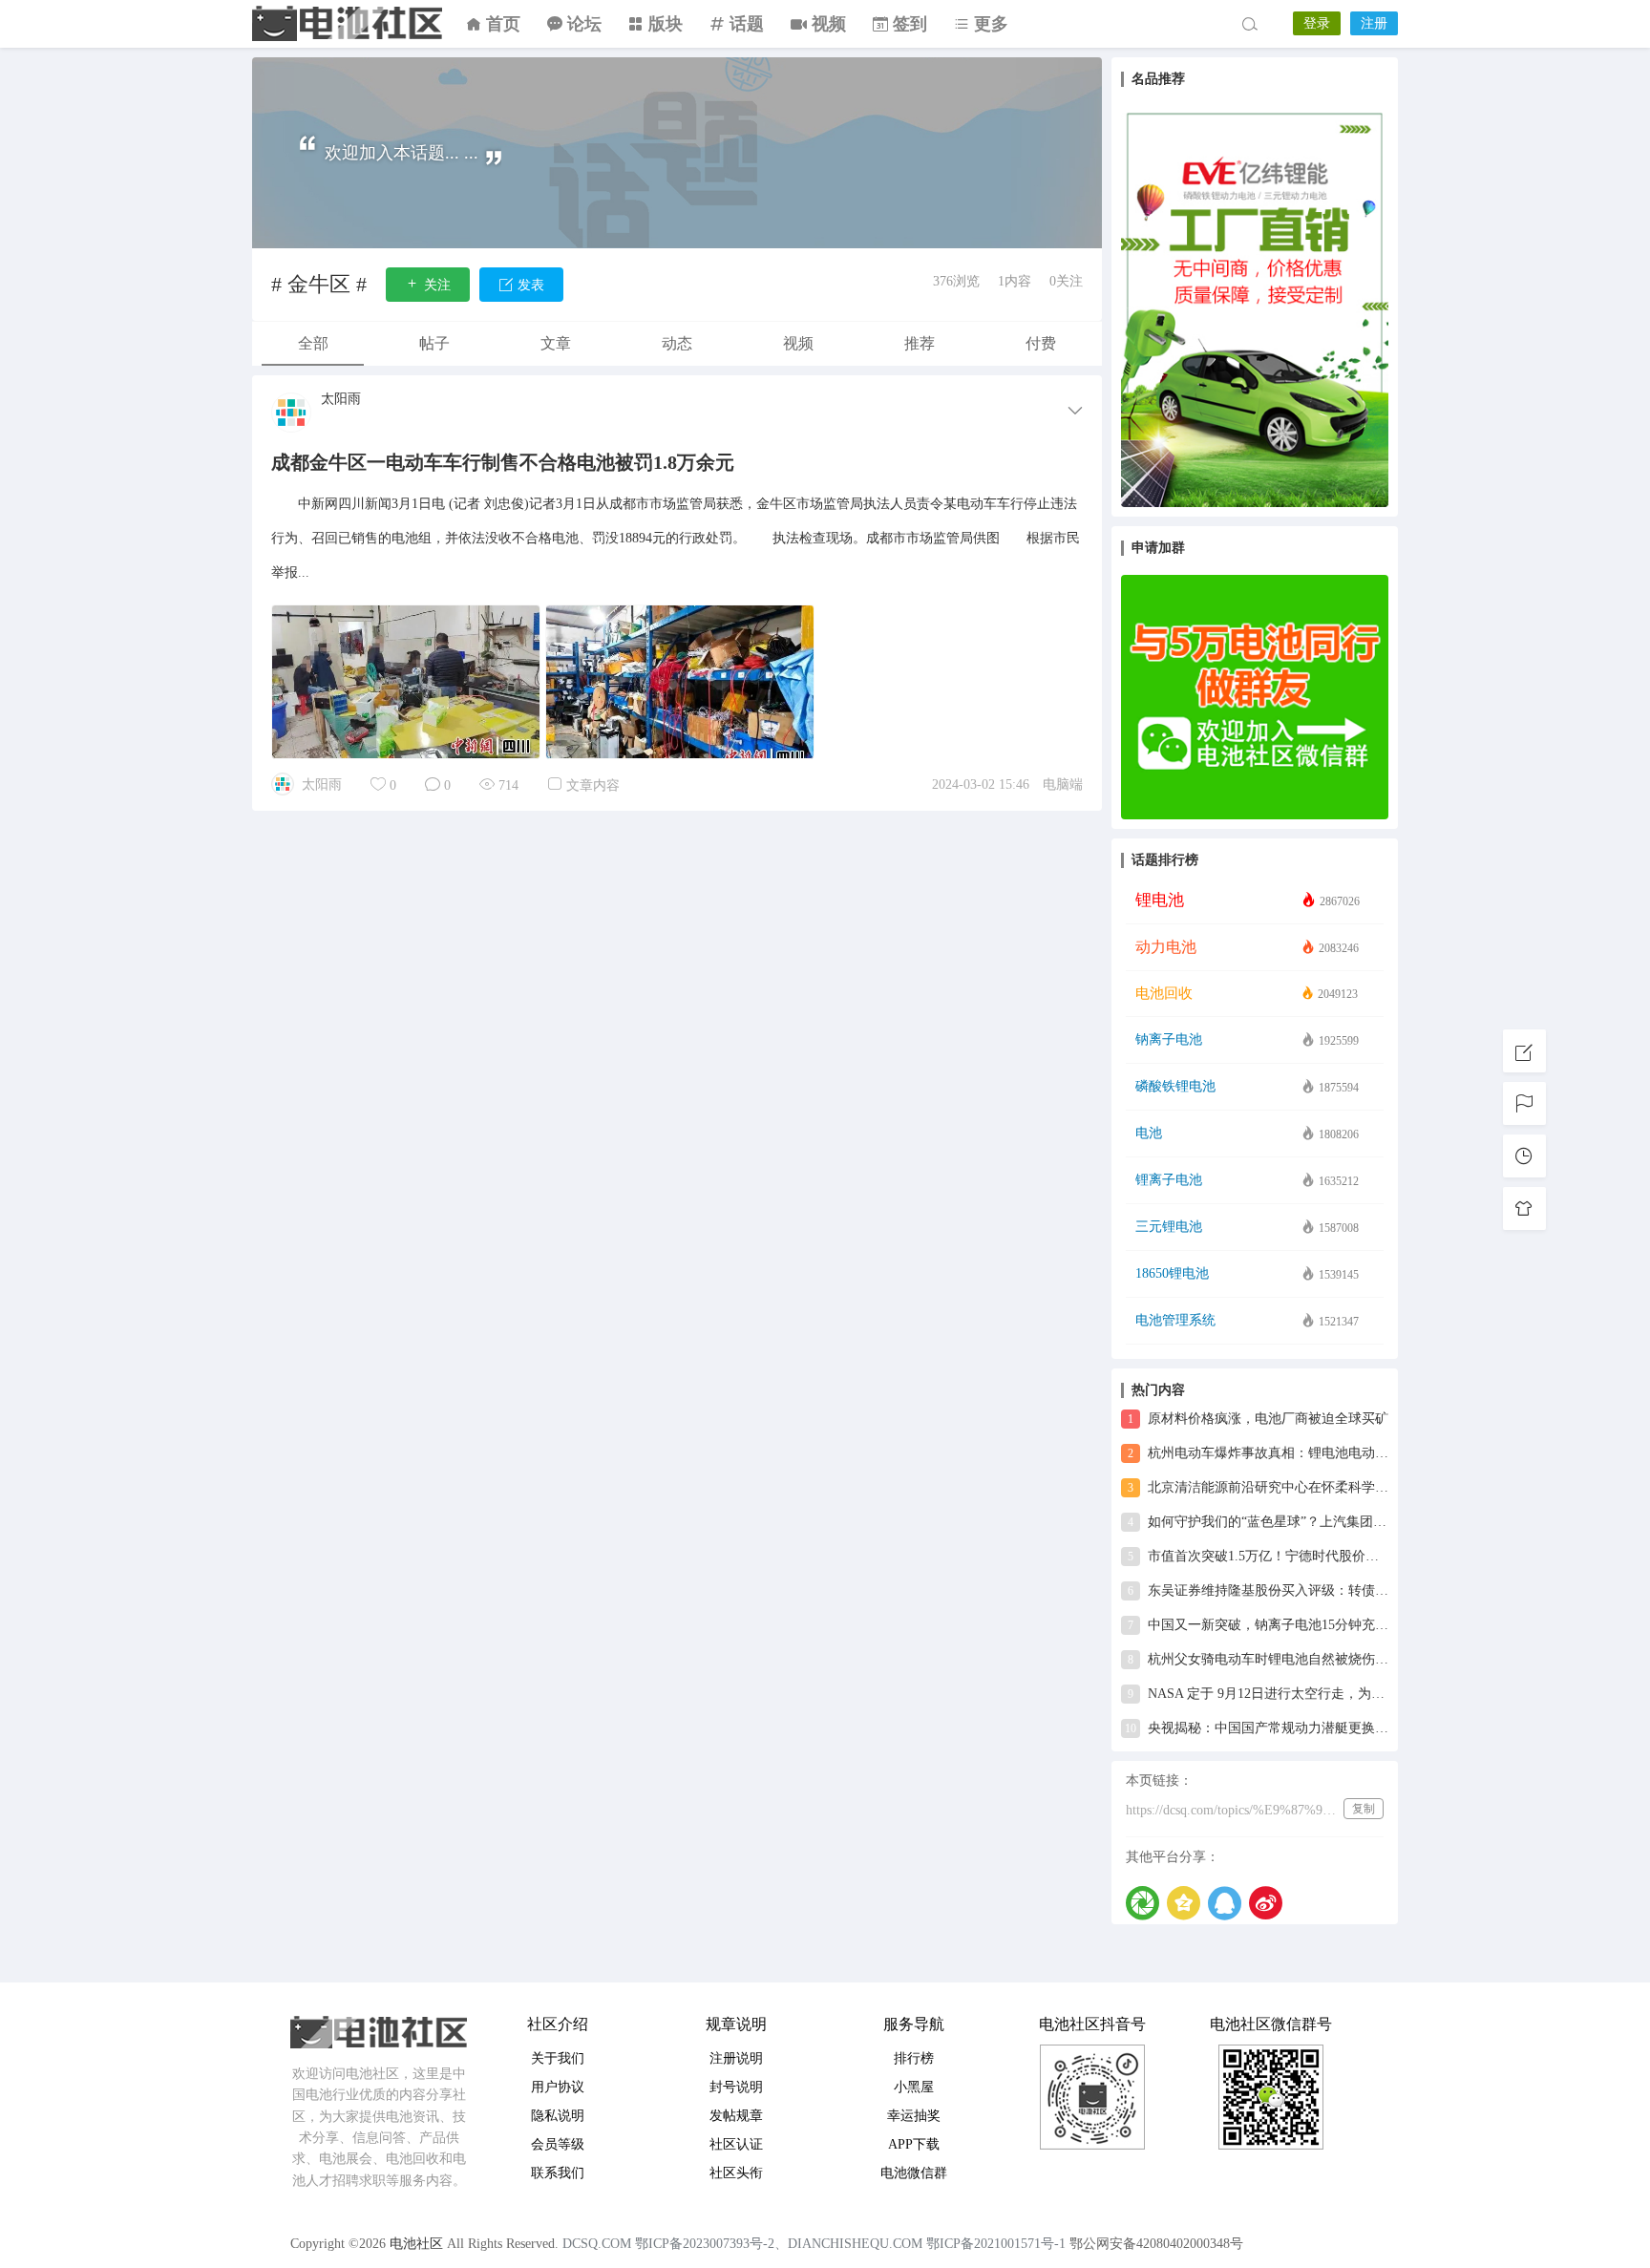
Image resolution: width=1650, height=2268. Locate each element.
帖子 (434, 343)
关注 (435, 285)
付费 (1041, 343)
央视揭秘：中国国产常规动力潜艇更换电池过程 (1257, 1728)
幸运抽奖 (914, 2116)
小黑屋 (914, 2087)
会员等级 (558, 2144)
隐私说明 (558, 2116)
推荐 (920, 343)
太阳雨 (341, 399)
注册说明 (736, 2058)
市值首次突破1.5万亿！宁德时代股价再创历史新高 (1258, 1556)
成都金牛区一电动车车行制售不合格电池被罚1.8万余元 (503, 462)
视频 (798, 343)
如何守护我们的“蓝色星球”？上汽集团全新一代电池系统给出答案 (1258, 1522)
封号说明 (736, 2087)
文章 (556, 343)
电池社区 (348, 24)
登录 (1317, 23)
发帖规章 (736, 2116)
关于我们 (558, 2058)
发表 (529, 285)
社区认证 (736, 2144)
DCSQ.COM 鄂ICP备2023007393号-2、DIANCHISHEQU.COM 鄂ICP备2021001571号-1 (814, 2244)
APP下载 (914, 2144)
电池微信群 (914, 2173)
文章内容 (593, 785)
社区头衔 (736, 2173)
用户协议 (558, 2087)
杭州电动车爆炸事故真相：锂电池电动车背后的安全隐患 (1258, 1453)
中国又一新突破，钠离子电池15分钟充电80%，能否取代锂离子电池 (1258, 1625)
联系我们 (558, 2173)
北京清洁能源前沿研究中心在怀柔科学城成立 (1258, 1487)
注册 (1374, 23)
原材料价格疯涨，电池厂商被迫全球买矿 (1258, 1419)
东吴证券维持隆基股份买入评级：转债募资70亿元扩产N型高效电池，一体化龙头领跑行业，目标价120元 (1258, 1590)
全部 (313, 343)
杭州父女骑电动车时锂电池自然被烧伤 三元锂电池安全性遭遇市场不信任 (1258, 1659)
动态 (677, 343)
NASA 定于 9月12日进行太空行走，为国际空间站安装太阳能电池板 (1258, 1694)
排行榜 (914, 2058)
